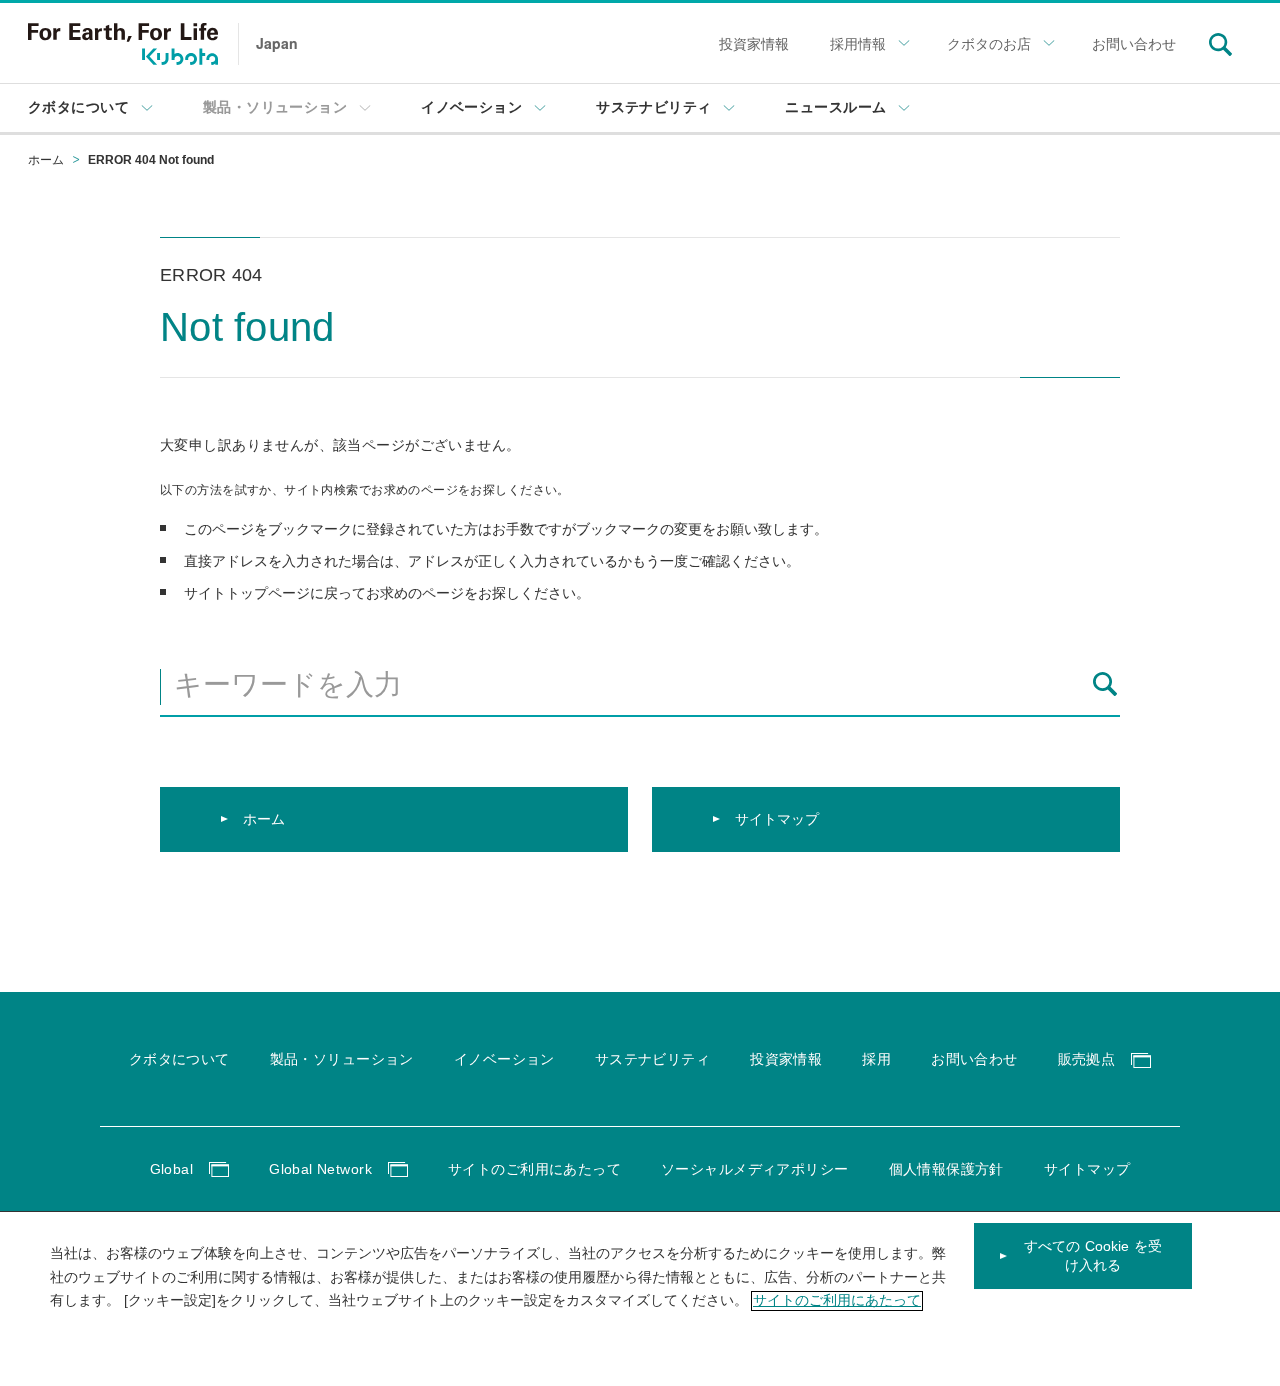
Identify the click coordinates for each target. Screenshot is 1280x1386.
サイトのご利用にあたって (837, 1301)
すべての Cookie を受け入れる (1093, 1256)
